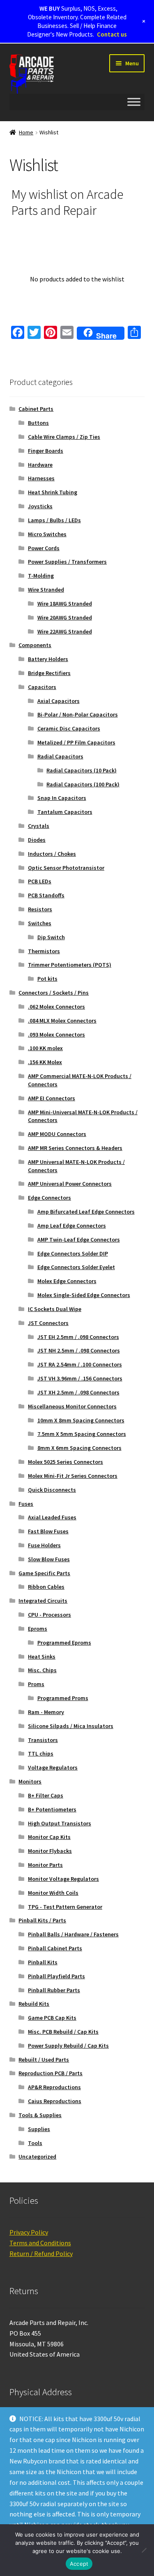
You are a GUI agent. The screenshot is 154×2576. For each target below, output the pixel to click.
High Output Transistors (60, 1823)
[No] (144, 2550)
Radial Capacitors (60, 756)
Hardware (40, 465)
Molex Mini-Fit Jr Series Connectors (73, 1476)
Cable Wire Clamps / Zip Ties (64, 437)
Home (26, 132)
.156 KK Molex (45, 1062)
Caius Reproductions (55, 2101)
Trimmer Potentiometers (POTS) (70, 965)
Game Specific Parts (44, 1573)
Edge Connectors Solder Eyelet (76, 1267)
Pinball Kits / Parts (42, 1920)
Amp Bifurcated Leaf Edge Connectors (86, 1212)
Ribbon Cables (46, 1587)
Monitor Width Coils (53, 1893)
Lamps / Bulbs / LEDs (54, 520)
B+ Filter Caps (46, 1795)
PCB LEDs (40, 881)
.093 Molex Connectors (56, 1035)
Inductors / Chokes (52, 854)
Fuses (26, 1504)
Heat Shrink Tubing (53, 492)
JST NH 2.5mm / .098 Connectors (79, 1350)
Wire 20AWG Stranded (65, 618)
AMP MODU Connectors (57, 1134)
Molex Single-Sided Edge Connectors (84, 1295)
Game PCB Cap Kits (52, 2018)
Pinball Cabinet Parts (55, 1948)
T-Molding (41, 576)
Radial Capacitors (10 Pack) (82, 770)
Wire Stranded (46, 590)
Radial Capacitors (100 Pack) (83, 784)
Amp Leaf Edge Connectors (72, 1226)
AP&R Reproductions (54, 2087)
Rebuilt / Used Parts (44, 2060)
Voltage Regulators (53, 1767)
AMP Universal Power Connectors (70, 1184)
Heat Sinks (42, 1657)
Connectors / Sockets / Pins (54, 993)
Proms (36, 1684)
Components (35, 645)
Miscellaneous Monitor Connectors (72, 1406)
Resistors (40, 909)
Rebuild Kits (34, 2004)
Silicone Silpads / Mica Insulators (71, 1726)
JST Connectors (48, 1323)
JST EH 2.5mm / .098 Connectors (78, 1337)
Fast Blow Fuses (48, 1531)
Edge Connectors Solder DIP (73, 1253)
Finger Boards (46, 451)
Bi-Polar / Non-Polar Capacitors (78, 714)
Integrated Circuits (43, 1601)
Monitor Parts (45, 1865)
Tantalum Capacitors (65, 812)
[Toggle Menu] (134, 102)
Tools (35, 2143)
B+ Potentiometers (52, 1809)
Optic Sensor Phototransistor (66, 868)
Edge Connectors (49, 1198)
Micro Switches (47, 534)
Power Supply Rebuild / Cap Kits (68, 2046)
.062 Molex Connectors (56, 1007)
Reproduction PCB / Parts (51, 2073)
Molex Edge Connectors (67, 1281)
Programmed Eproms (64, 1643)
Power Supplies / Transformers (67, 562)
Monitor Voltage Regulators (63, 1879)
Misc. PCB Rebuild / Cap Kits (63, 2032)
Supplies (39, 2129)
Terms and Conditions (40, 2243)
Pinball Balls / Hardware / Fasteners (73, 1934)
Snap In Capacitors (62, 798)
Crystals (39, 826)
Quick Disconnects (52, 1490)
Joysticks (40, 506)
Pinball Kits (43, 1962)
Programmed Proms (63, 1698)
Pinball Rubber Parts (54, 1990)
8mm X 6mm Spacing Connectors (79, 1448)
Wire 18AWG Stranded (65, 604)
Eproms (38, 1629)
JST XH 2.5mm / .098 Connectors (78, 1392)
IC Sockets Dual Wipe (55, 1309)
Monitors (30, 1781)
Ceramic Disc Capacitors (69, 728)
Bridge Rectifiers (49, 673)
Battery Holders (48, 659)
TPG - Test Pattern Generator (65, 1907)
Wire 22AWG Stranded (65, 631)
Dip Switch (51, 937)
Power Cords (44, 548)
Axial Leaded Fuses (52, 1517)
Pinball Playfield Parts (56, 1976)
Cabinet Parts (36, 409)
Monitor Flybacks (50, 1851)
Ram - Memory (46, 1712)
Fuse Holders (44, 1545)
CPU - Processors (49, 1615)
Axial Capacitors (59, 701)
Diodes (37, 840)
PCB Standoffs (46, 895)
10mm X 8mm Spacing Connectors (81, 1420)
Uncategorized (37, 2157)
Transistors (43, 1740)
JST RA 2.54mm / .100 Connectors (80, 1364)
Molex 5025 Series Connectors (66, 1462)
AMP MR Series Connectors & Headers (75, 1148)
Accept (79, 2564)
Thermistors (44, 951)
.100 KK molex (45, 1048)
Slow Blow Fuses (49, 1559)
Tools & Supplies (40, 2115)
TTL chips (41, 1753)
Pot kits (47, 979)
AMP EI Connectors (52, 1098)
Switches (40, 923)
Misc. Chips (42, 1670)
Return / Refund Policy (41, 2253)
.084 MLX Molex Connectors (62, 1021)
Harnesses (41, 478)
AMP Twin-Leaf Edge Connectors (79, 1240)
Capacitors (42, 687)
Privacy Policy (29, 2232)
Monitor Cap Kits (49, 1837)
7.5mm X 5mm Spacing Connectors (82, 1434)
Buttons (38, 423)
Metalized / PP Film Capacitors (76, 742)
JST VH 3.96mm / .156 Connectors (80, 1378)
